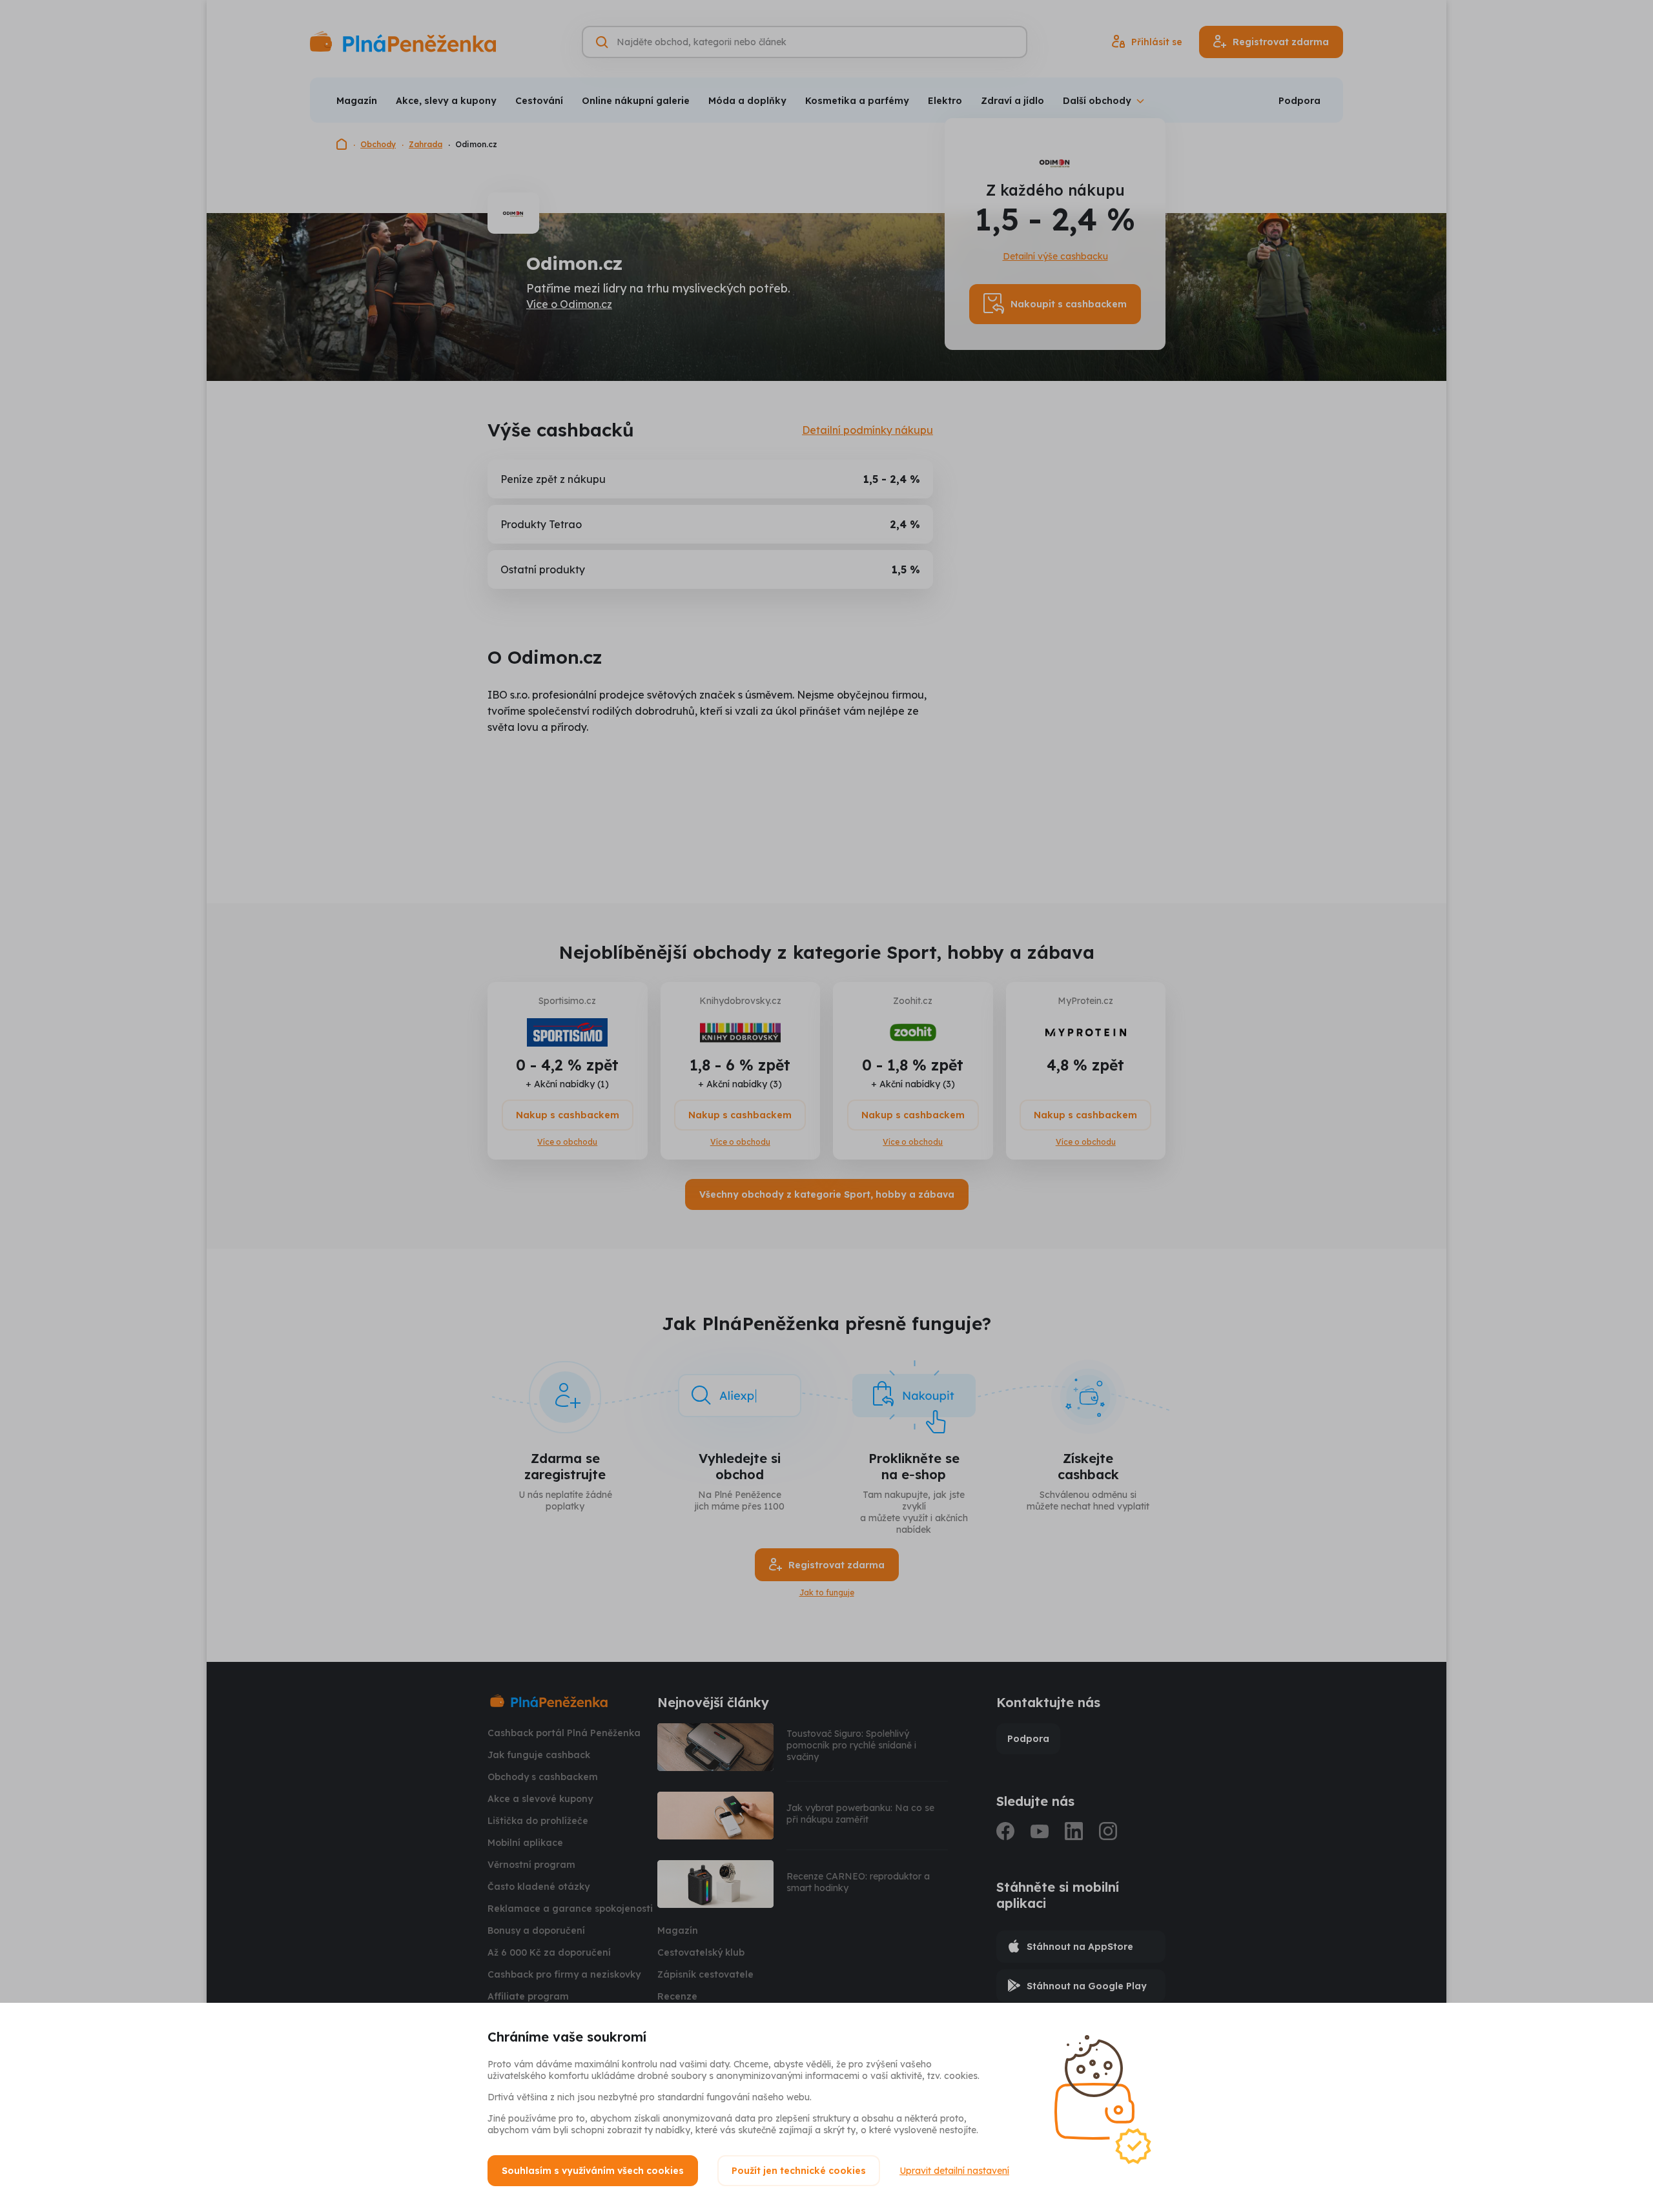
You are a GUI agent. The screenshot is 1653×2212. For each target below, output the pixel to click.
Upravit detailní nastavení (954, 2171)
